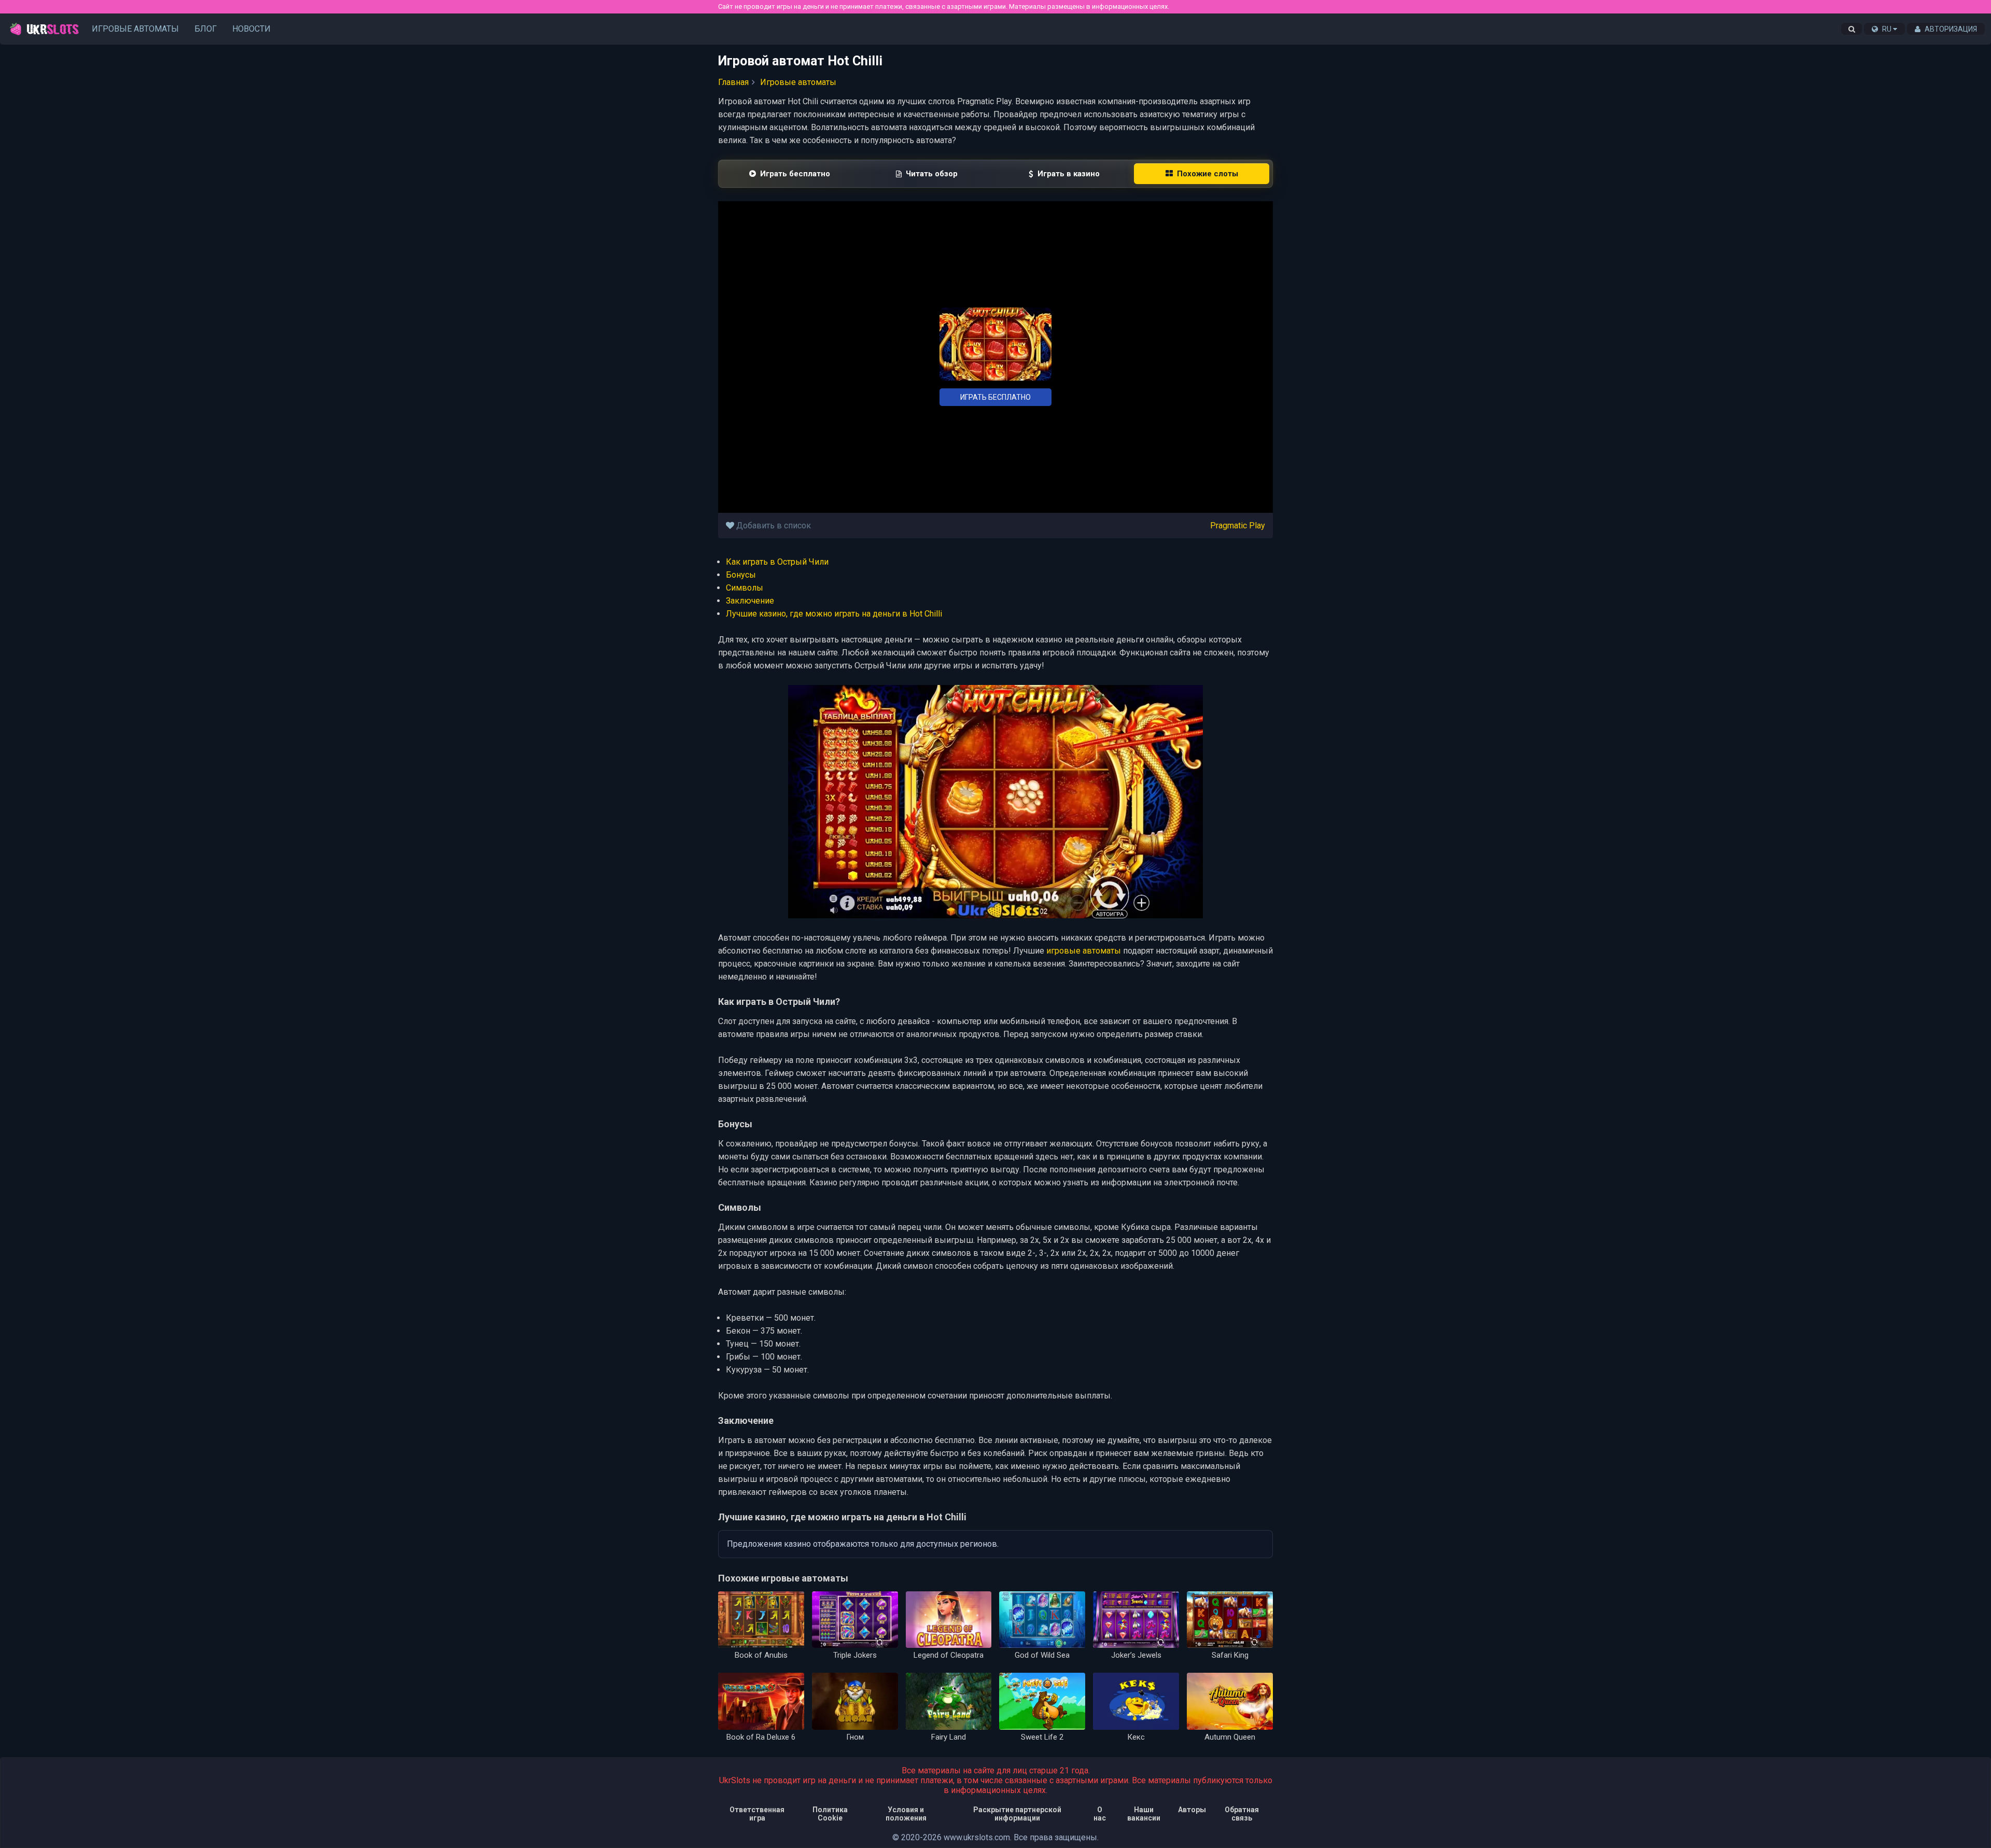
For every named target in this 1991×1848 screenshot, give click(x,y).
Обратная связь (1242, 1814)
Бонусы (741, 575)
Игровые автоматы (135, 29)
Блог (206, 29)
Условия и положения (906, 1814)
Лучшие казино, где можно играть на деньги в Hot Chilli (834, 614)
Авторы (1192, 1810)
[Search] (1852, 29)
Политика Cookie (830, 1814)
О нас (1100, 1814)
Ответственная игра (757, 1814)
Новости (251, 29)
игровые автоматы (1084, 951)
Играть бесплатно (995, 397)
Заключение (750, 601)
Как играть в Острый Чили (777, 562)
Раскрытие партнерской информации (1017, 1814)
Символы (745, 588)
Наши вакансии (1144, 1814)
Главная (733, 82)
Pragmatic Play (1238, 526)
